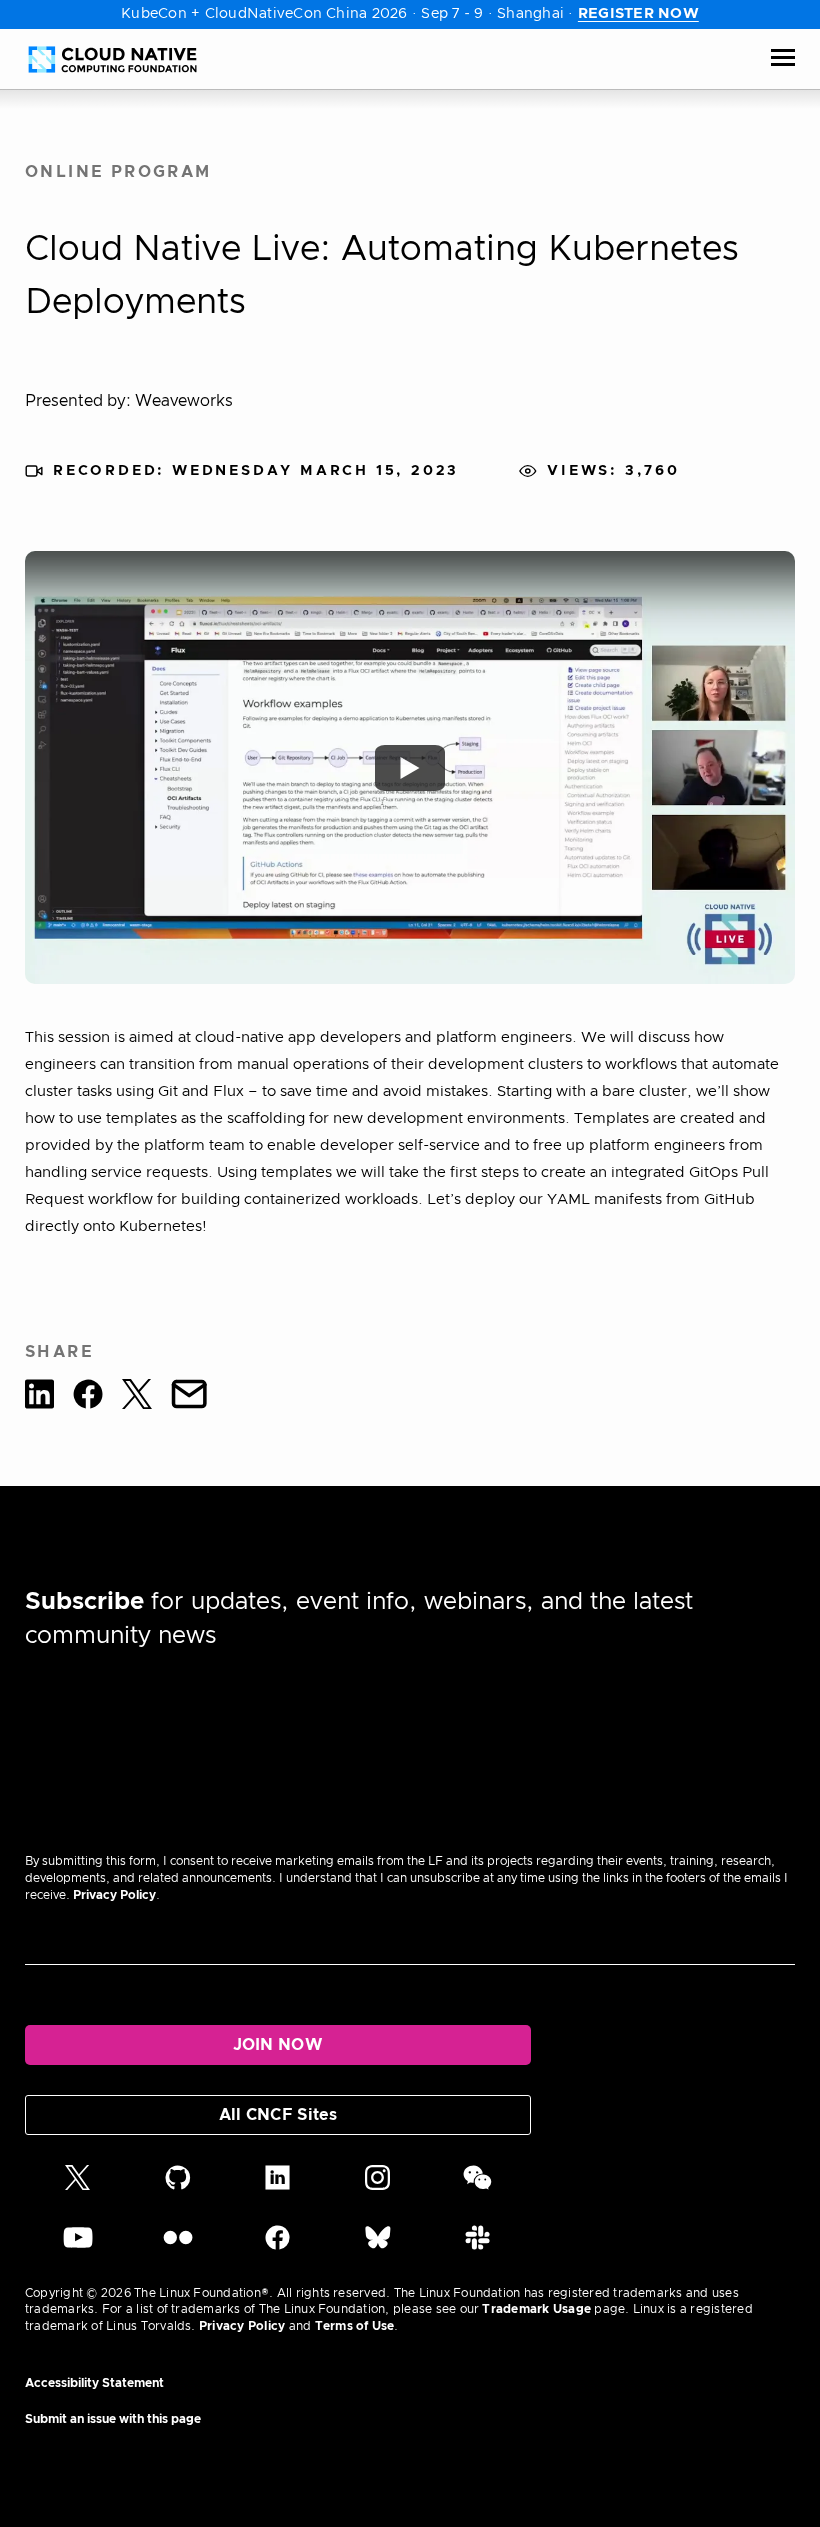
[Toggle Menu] (783, 59)
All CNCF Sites (278, 2115)
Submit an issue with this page (113, 2419)
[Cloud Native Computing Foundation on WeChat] (477, 2186)
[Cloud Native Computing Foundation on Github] (178, 2186)
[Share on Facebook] (88, 1397)
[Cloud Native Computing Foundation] (112, 59)
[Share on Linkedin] (39, 1397)
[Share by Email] (189, 1397)
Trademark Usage (536, 2309)
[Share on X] (137, 1397)
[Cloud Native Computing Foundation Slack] (477, 2246)
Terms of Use (355, 2326)
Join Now (278, 2045)
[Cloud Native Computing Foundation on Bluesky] (378, 2246)
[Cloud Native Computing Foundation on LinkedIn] (277, 2186)
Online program (118, 172)
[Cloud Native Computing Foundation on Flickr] (178, 2246)
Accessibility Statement (94, 2383)
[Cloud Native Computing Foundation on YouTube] (78, 2246)
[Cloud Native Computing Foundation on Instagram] (377, 2186)
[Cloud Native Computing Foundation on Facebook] (277, 2246)
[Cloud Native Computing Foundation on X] (77, 2186)
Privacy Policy (114, 1895)
